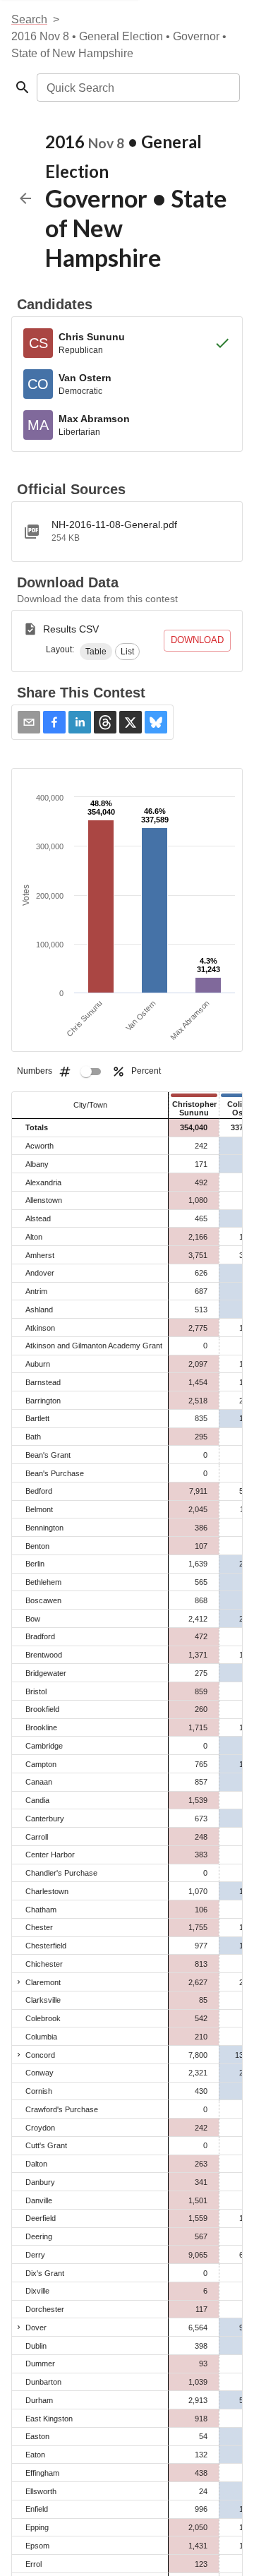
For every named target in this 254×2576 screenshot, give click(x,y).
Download (197, 640)
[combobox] (137, 88)
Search (29, 19)
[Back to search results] (25, 198)
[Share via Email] (29, 722)
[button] (96, 652)
